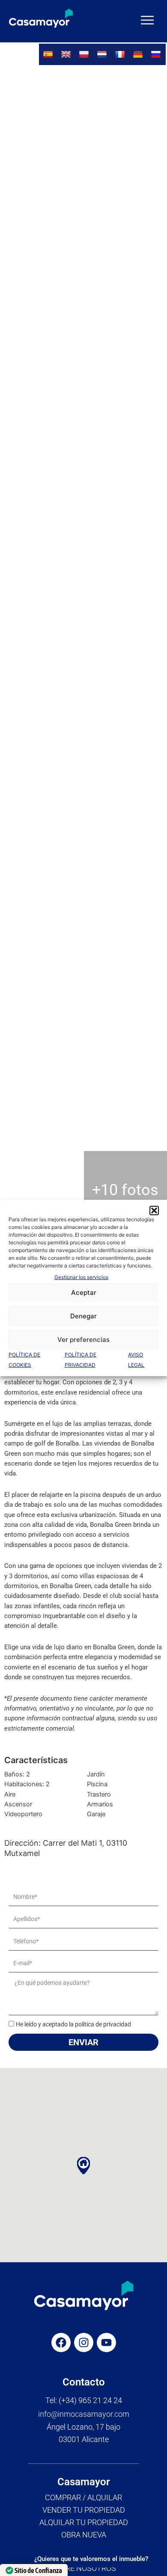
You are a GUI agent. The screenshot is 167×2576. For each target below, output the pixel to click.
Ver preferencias (83, 1340)
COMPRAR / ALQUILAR (83, 2497)
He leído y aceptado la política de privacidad (73, 2024)
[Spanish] (49, 54)
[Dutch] (103, 54)
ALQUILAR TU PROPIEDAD (84, 2522)
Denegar (83, 1316)
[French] (121, 54)
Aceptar (84, 1292)
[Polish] (85, 54)
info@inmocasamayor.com (84, 2414)
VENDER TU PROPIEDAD (84, 2510)
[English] (67, 54)
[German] (139, 54)
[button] (154, 1211)
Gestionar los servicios (81, 1277)
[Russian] (157, 54)
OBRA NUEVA (84, 2535)
